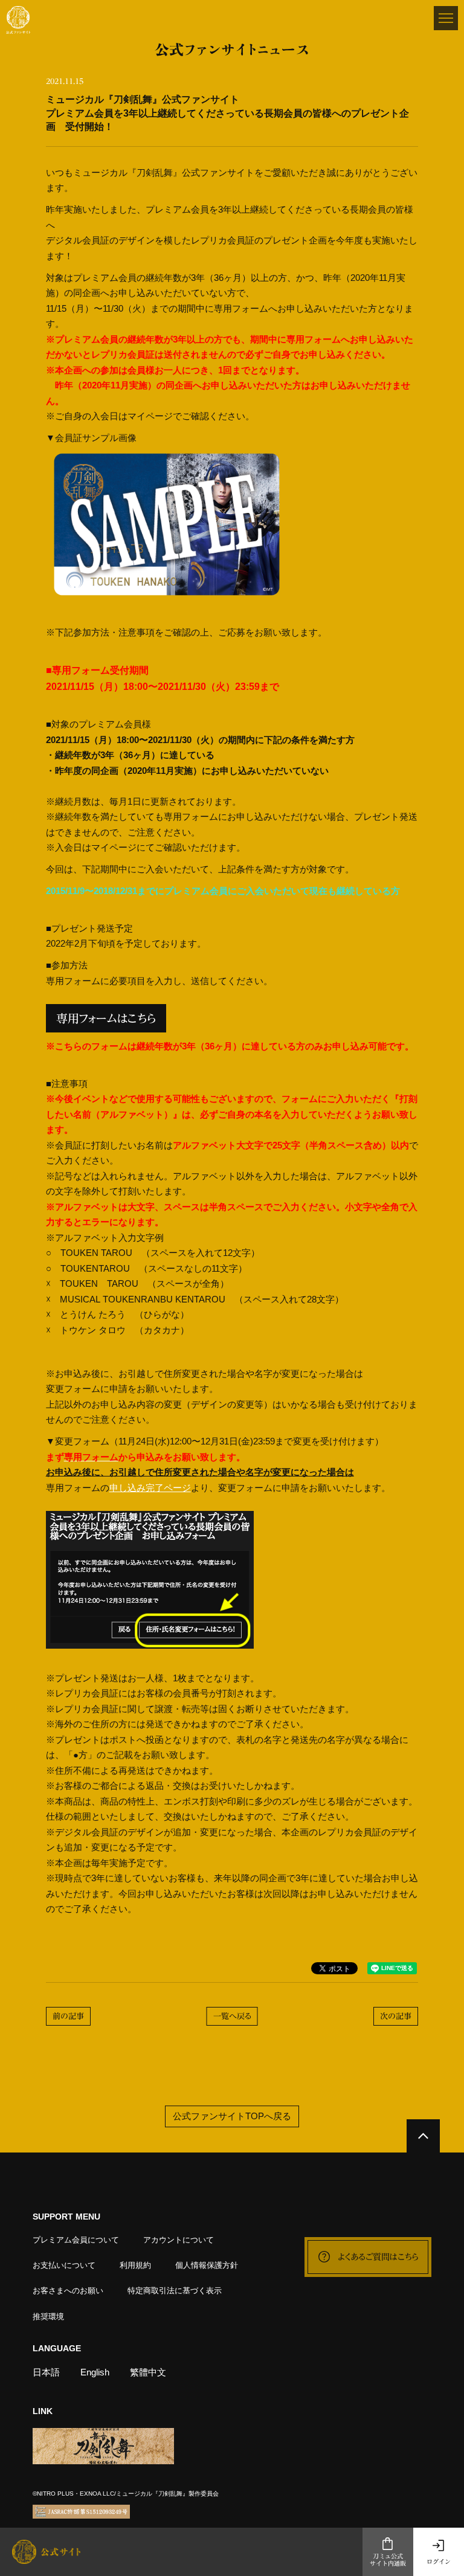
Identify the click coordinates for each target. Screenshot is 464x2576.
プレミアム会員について (76, 2240)
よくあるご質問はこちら (378, 2257)
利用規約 (135, 2265)
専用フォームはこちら (106, 1018)
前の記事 (68, 2016)
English (95, 2372)
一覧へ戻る (232, 2016)
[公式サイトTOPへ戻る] (423, 2136)
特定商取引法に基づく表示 (175, 2291)
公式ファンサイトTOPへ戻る (232, 2117)
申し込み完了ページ (150, 1488)
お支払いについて (64, 2265)
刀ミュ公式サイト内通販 (388, 2560)
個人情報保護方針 (207, 2265)
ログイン (439, 2562)
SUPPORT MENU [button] (66, 2217)
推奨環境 (48, 2317)
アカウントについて (179, 2240)
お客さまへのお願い (68, 2291)
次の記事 (396, 2016)
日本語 (46, 2372)
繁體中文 (148, 2372)
